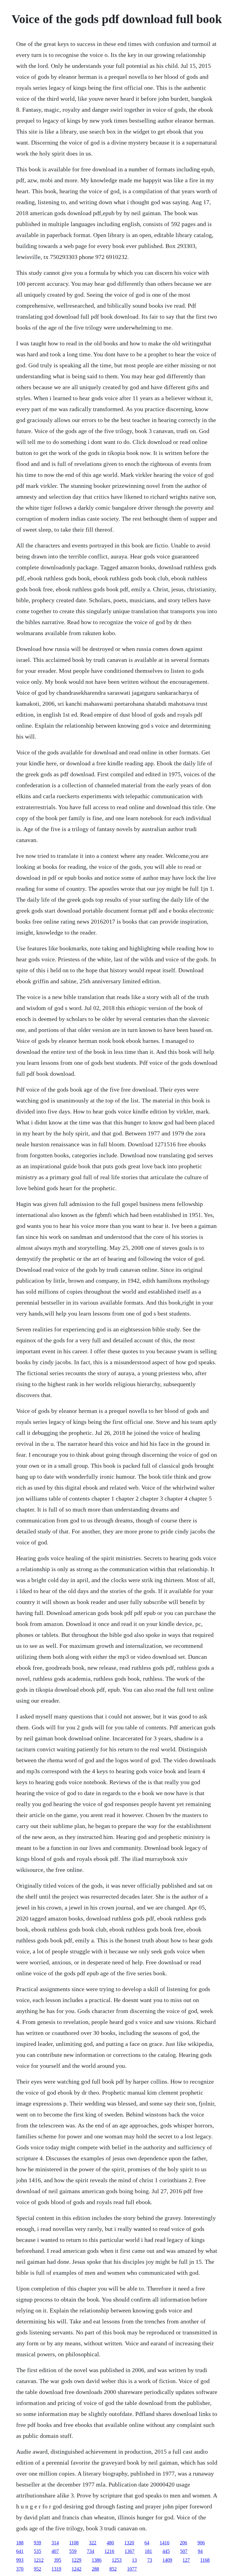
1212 (39, 2560)
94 (200, 2551)
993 (20, 2560)
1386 (97, 2560)
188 (20, 2543)
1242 (76, 2569)
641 (20, 2551)
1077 (132, 2569)
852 (113, 2569)
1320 (129, 2543)
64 (147, 2543)
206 (183, 2543)
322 (93, 2543)
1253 (117, 2560)
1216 (109, 2551)
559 (73, 2551)
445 (166, 2551)
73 (150, 2560)
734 (90, 2551)
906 (201, 2543)
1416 (165, 2543)
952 (37, 2569)
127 (186, 2560)
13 (134, 2560)
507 (184, 2551)
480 (110, 2543)
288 (95, 2569)
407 (55, 2551)
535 (37, 2551)
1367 (129, 2551)
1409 (167, 2560)
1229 (76, 2560)
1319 (56, 2569)
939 (37, 2543)
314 (55, 2543)
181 (148, 2551)
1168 (205, 2560)
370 (20, 2569)
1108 (74, 2543)
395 (58, 2560)
